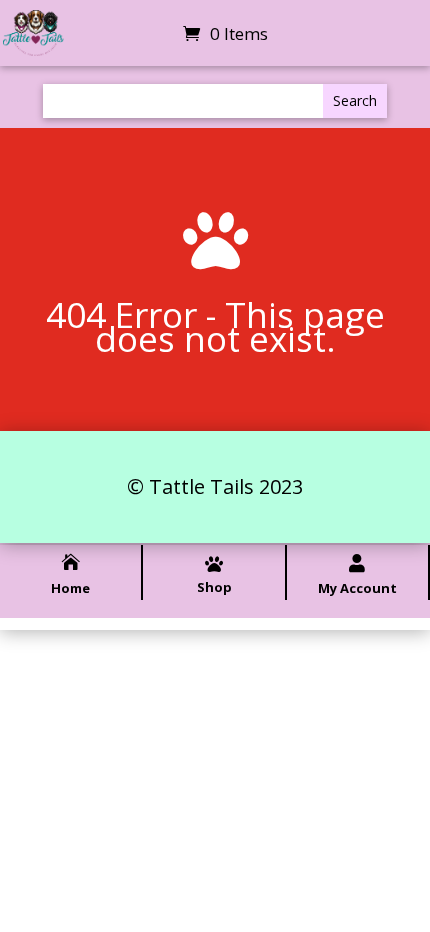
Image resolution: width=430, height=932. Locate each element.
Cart (156, 34)
